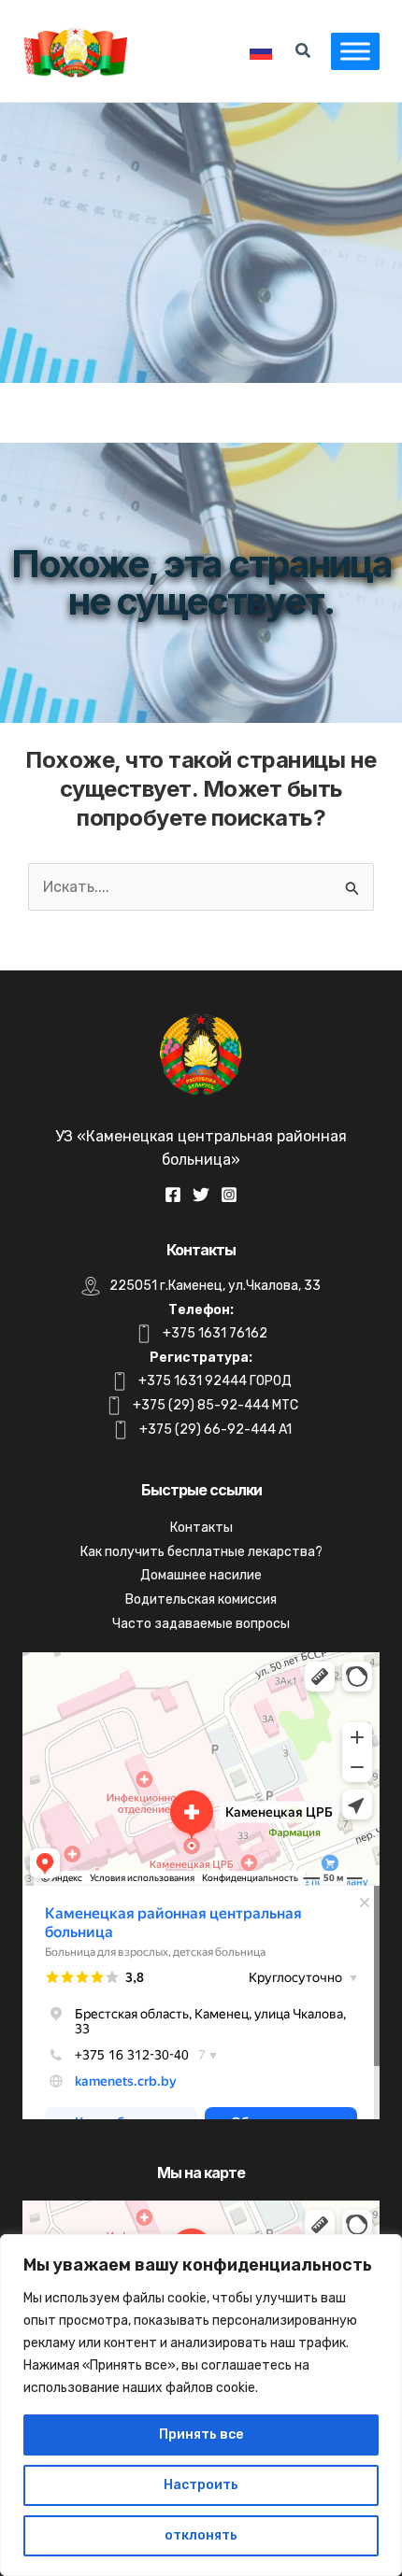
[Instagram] (229, 1195)
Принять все (201, 2434)
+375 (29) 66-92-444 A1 (215, 1430)
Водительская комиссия (201, 1599)
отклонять (201, 2535)
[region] (201, 2405)
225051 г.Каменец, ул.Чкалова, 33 (215, 1286)
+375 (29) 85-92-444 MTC (215, 1405)
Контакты (201, 1528)
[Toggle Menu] (355, 51)
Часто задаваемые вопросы (201, 1624)
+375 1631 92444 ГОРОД (215, 1381)
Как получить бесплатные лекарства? (201, 1552)
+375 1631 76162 (215, 1333)
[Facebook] (173, 1195)
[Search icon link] (304, 53)
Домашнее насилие (201, 1575)
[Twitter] (201, 1195)
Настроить (201, 2485)
